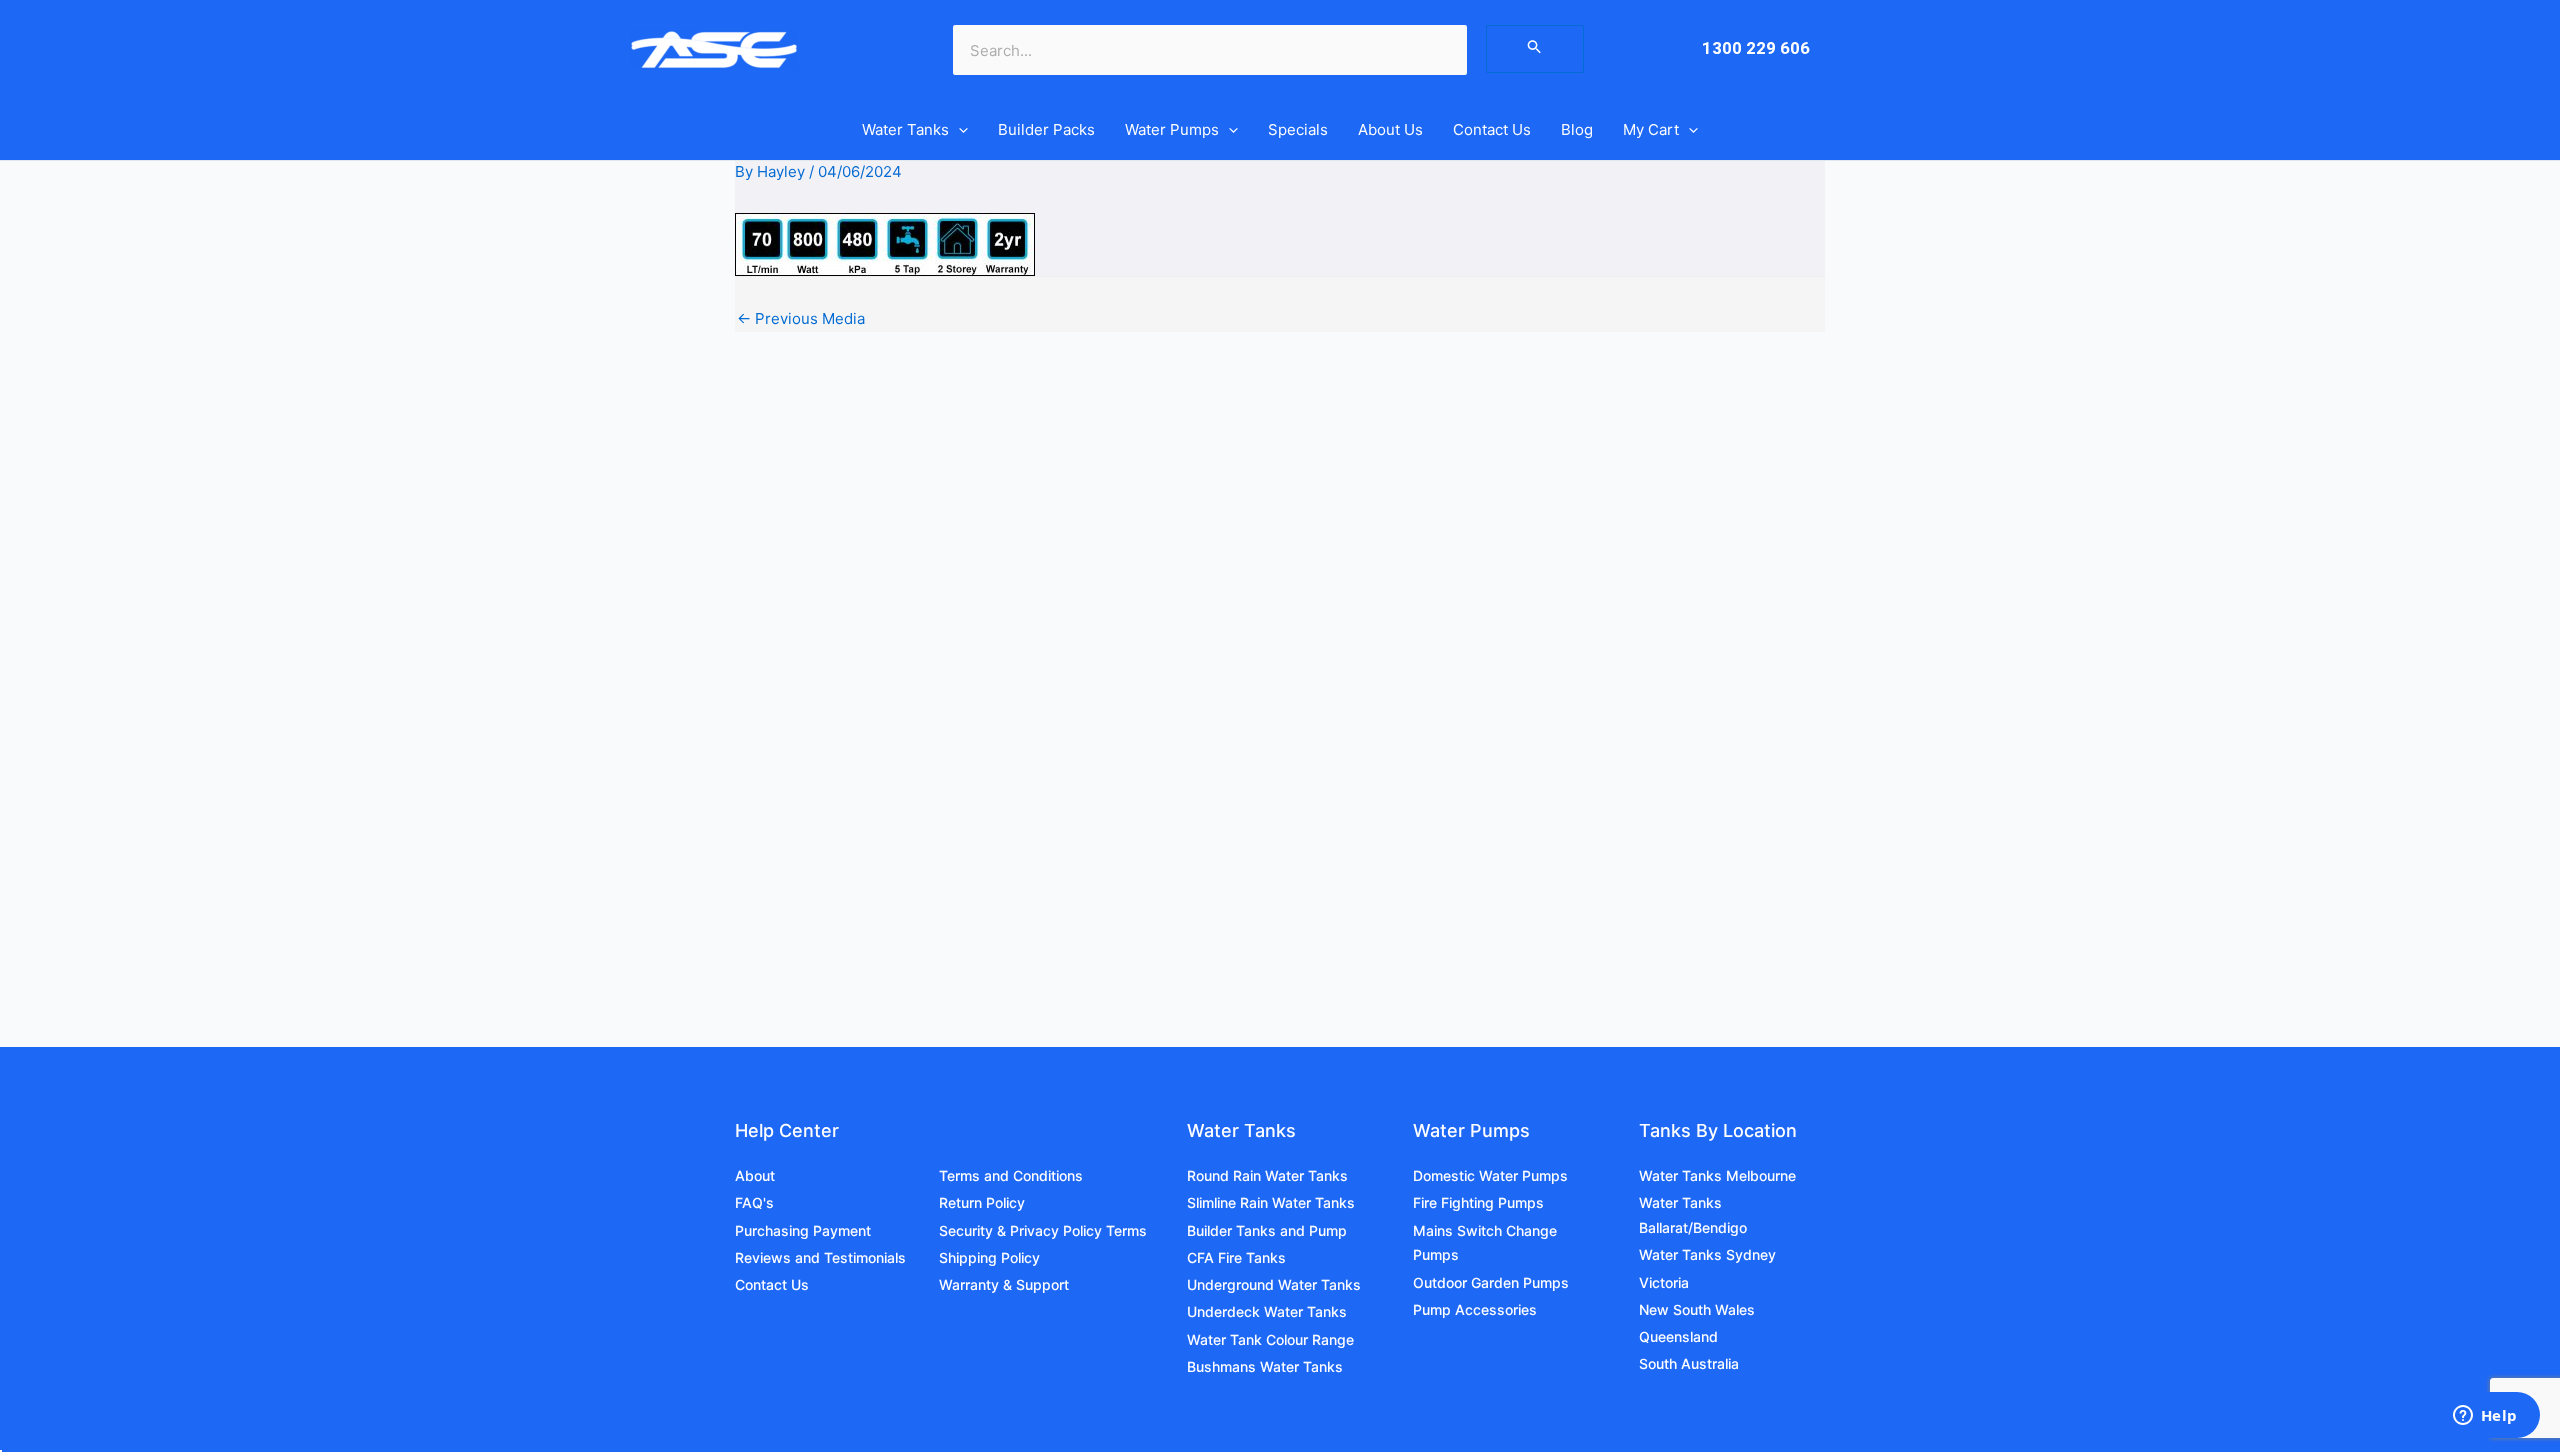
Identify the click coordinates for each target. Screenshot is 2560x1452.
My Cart (1651, 129)
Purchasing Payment (803, 1230)
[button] (958, 130)
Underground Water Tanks (1274, 1284)
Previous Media (801, 318)
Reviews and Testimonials (820, 1257)
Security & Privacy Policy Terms (1043, 1230)
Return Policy (982, 1202)
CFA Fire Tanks (1236, 1257)
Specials (1298, 129)
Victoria (1664, 1282)
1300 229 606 (1756, 48)
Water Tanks (905, 129)
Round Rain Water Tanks (1267, 1175)
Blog (1577, 129)
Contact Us (1492, 129)
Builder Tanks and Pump (1267, 1230)
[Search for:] (1535, 48)
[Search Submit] (1535, 49)
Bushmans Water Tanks (1265, 1366)
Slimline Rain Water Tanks (1271, 1202)
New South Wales (1697, 1309)
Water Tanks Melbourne (1717, 1175)
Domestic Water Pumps (1490, 1175)
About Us (1390, 129)
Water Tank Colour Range (1270, 1339)
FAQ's (754, 1202)
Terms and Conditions (1011, 1175)
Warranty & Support (1004, 1284)
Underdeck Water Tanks (1267, 1311)
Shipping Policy (989, 1257)
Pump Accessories (1475, 1309)
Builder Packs (1046, 129)
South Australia (1689, 1363)
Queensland (1678, 1336)
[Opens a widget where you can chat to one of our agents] (2485, 1417)
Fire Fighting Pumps (1478, 1202)
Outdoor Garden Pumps (1491, 1282)
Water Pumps (1172, 129)
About (755, 1175)
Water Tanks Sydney (1707, 1254)
